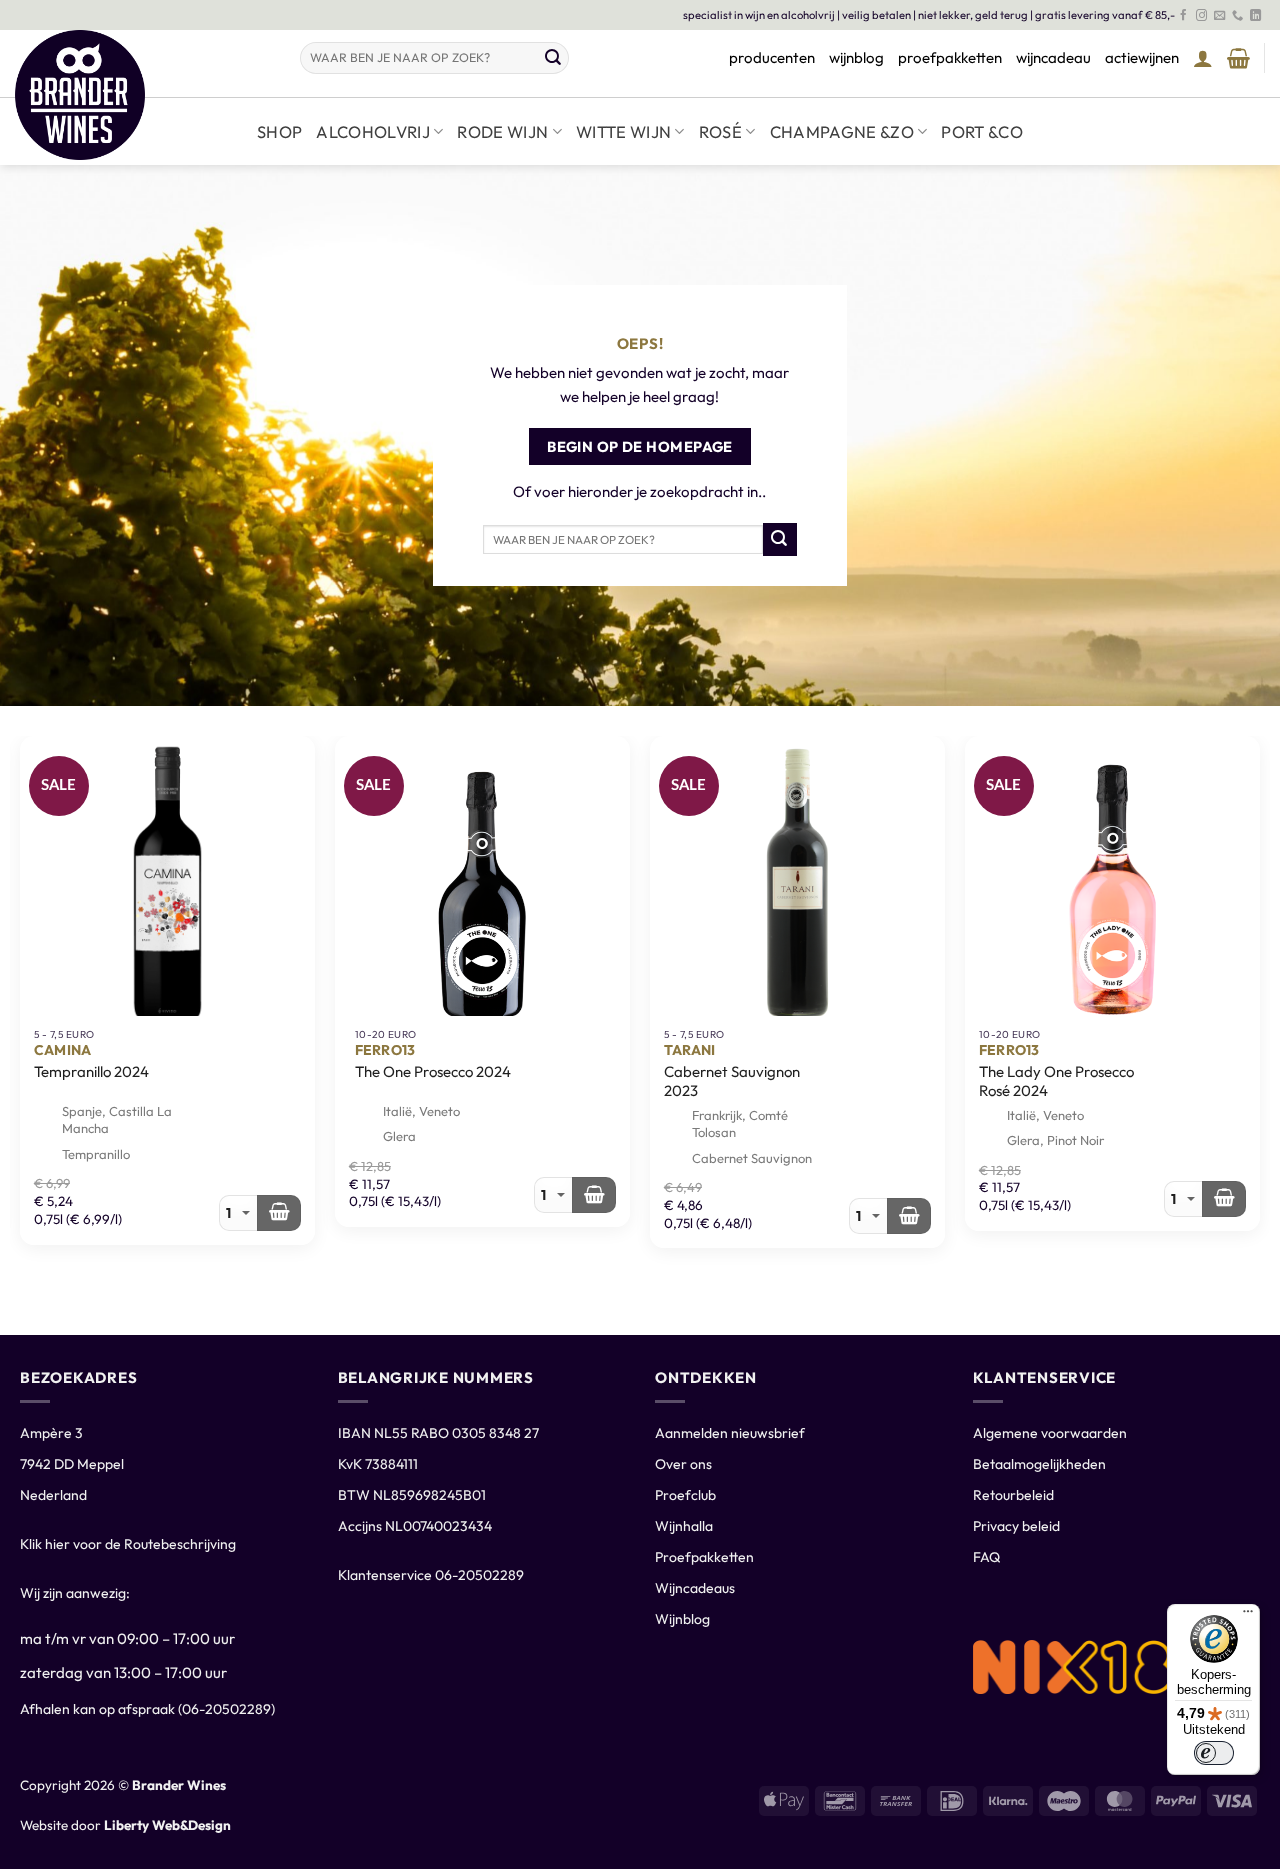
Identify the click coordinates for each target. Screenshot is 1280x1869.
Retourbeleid (1013, 1495)
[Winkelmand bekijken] (1238, 58)
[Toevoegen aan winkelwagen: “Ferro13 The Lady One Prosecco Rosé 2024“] (1224, 1199)
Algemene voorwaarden (1050, 1433)
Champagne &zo (842, 131)
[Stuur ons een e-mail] (1219, 16)
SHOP (279, 131)
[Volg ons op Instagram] (1201, 16)
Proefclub (685, 1495)
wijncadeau (1053, 57)
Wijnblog (682, 1619)
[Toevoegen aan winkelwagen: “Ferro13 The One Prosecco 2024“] (594, 1195)
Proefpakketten (704, 1557)
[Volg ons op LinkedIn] (1255, 16)
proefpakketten (950, 57)
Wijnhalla (684, 1526)
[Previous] (21, 750)
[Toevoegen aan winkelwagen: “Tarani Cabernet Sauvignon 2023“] (909, 1216)
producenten (772, 57)
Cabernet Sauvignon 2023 (732, 1081)
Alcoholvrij (373, 131)
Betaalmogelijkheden (1039, 1464)
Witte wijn (623, 131)
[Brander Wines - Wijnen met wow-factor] (142, 95)
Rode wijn (502, 131)
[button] (1203, 58)
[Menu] (1248, 1616)
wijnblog (856, 57)
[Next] (1259, 750)
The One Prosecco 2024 (433, 1071)
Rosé (720, 131)
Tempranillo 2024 (91, 1071)
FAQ (986, 1557)
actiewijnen (1142, 57)
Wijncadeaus (695, 1588)
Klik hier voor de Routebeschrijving (128, 1544)
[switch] (1214, 1753)
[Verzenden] (553, 58)
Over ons (683, 1464)
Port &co (982, 131)
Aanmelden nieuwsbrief (730, 1433)
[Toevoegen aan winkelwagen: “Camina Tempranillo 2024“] (279, 1213)
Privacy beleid (1016, 1526)
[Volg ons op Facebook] (1183, 16)
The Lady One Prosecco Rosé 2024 (1056, 1081)
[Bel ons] (1237, 16)
